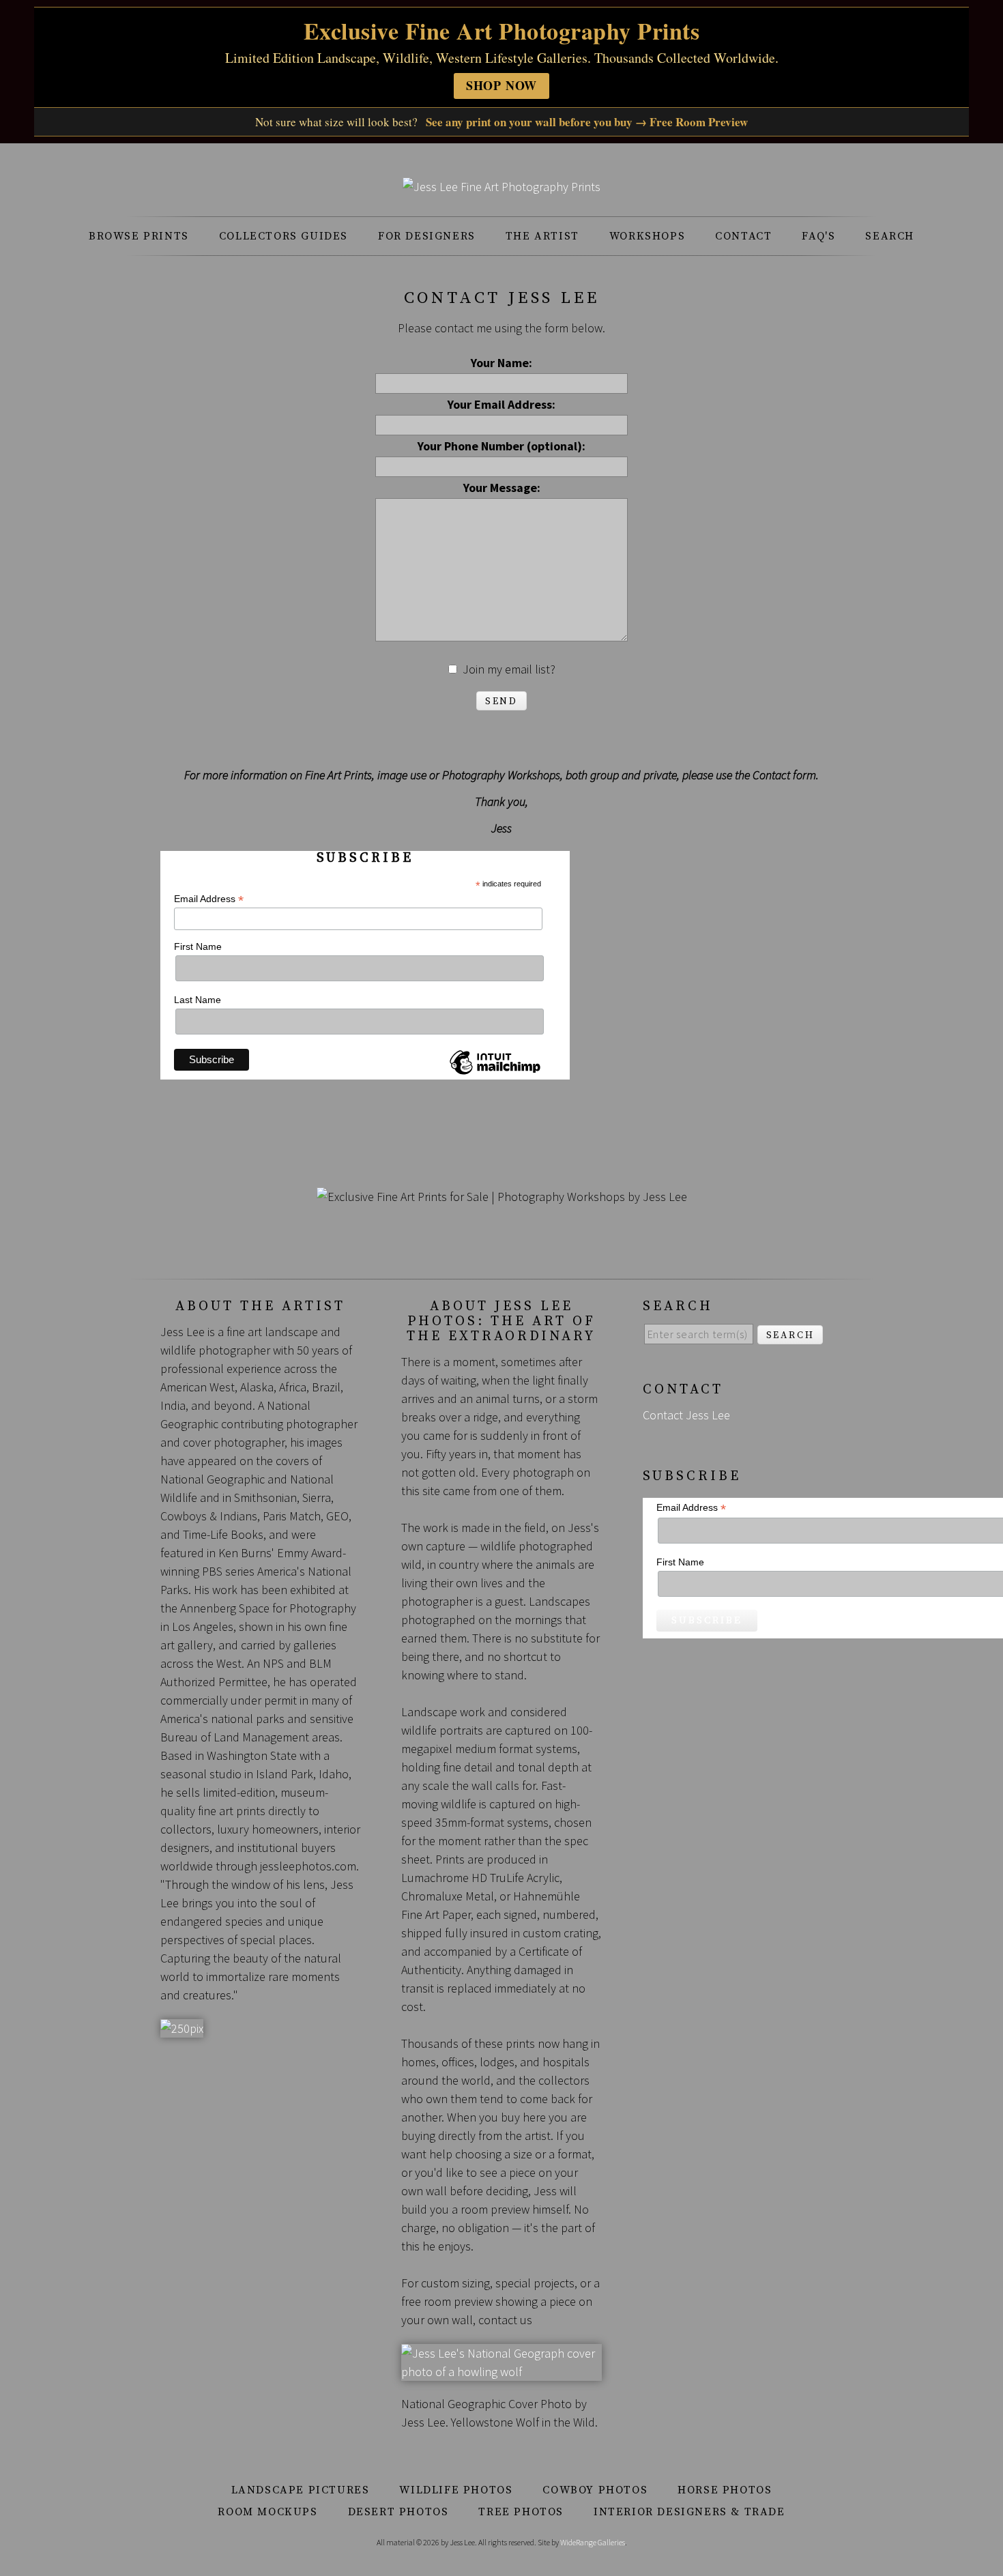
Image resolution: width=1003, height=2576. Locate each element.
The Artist (542, 236)
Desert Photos (398, 2512)
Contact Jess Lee (686, 1415)
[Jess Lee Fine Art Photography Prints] (501, 187)
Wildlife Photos (456, 2490)
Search (890, 236)
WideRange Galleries (593, 2542)
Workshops (647, 236)
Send (501, 701)
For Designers (427, 236)
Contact (743, 236)
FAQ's (818, 236)
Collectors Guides (284, 236)
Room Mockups (267, 2512)
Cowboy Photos (595, 2490)
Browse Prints (139, 236)
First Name (198, 946)
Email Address (209, 899)
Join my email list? (509, 669)
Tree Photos (521, 2512)
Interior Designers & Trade (689, 2512)
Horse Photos (725, 2490)
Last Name (198, 1000)
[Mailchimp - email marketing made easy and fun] (495, 1074)
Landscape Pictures (301, 2490)
